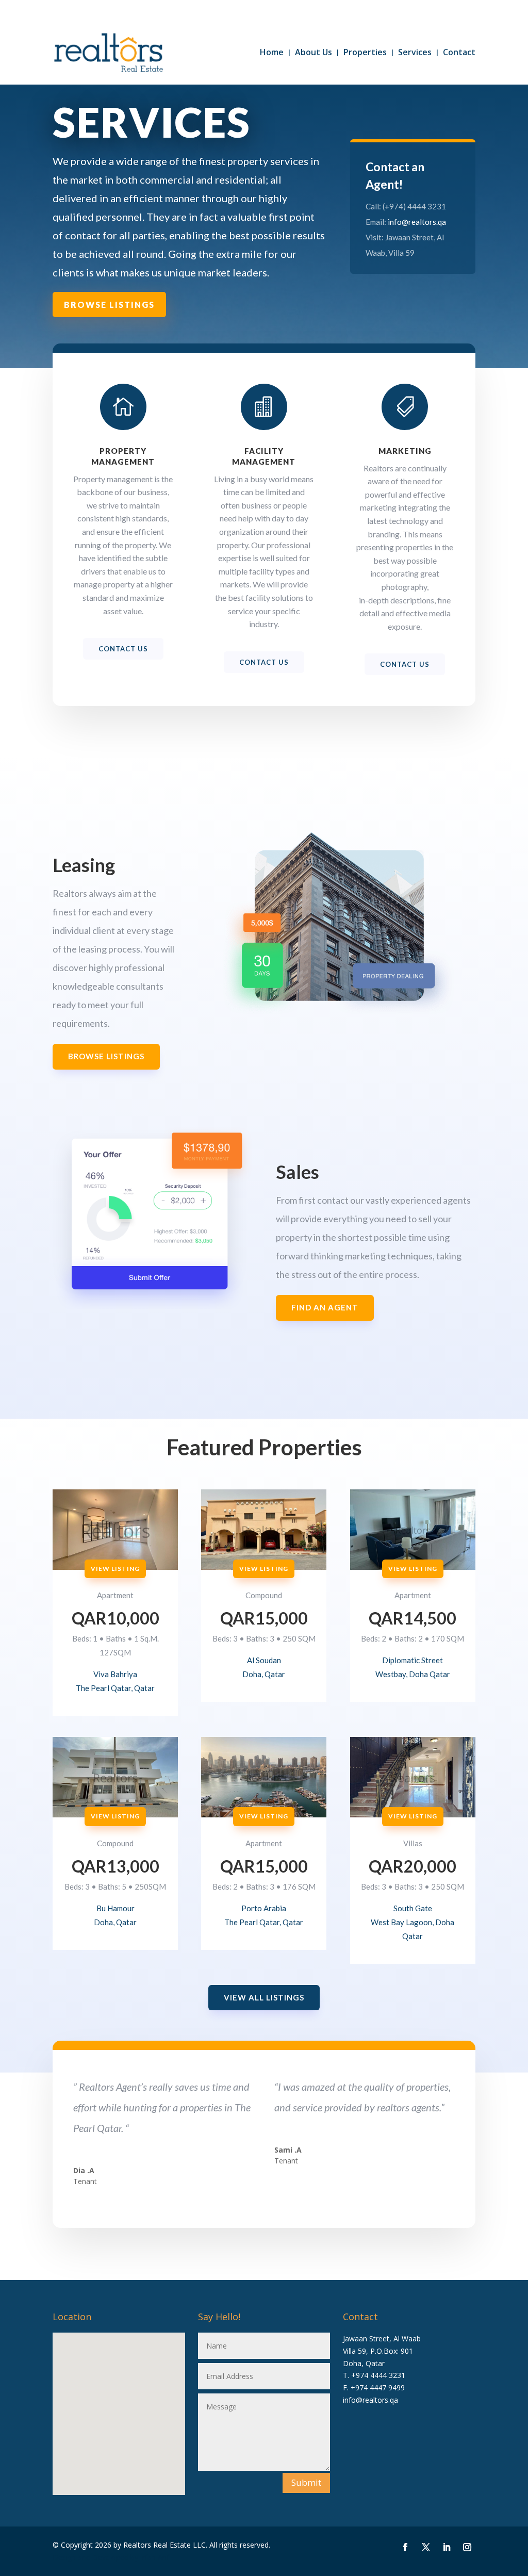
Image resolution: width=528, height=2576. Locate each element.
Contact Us (123, 649)
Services (415, 52)
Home (272, 52)
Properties (365, 52)
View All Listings (264, 1997)
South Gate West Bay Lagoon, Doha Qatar (412, 1922)
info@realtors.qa (417, 222)
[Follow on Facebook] (405, 2547)
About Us (313, 52)
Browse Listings (109, 305)
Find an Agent (325, 1307)
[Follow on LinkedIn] (447, 2547)
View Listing (115, 1569)
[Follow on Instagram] (467, 2547)
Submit (306, 2482)
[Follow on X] (426, 2547)
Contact (459, 52)
